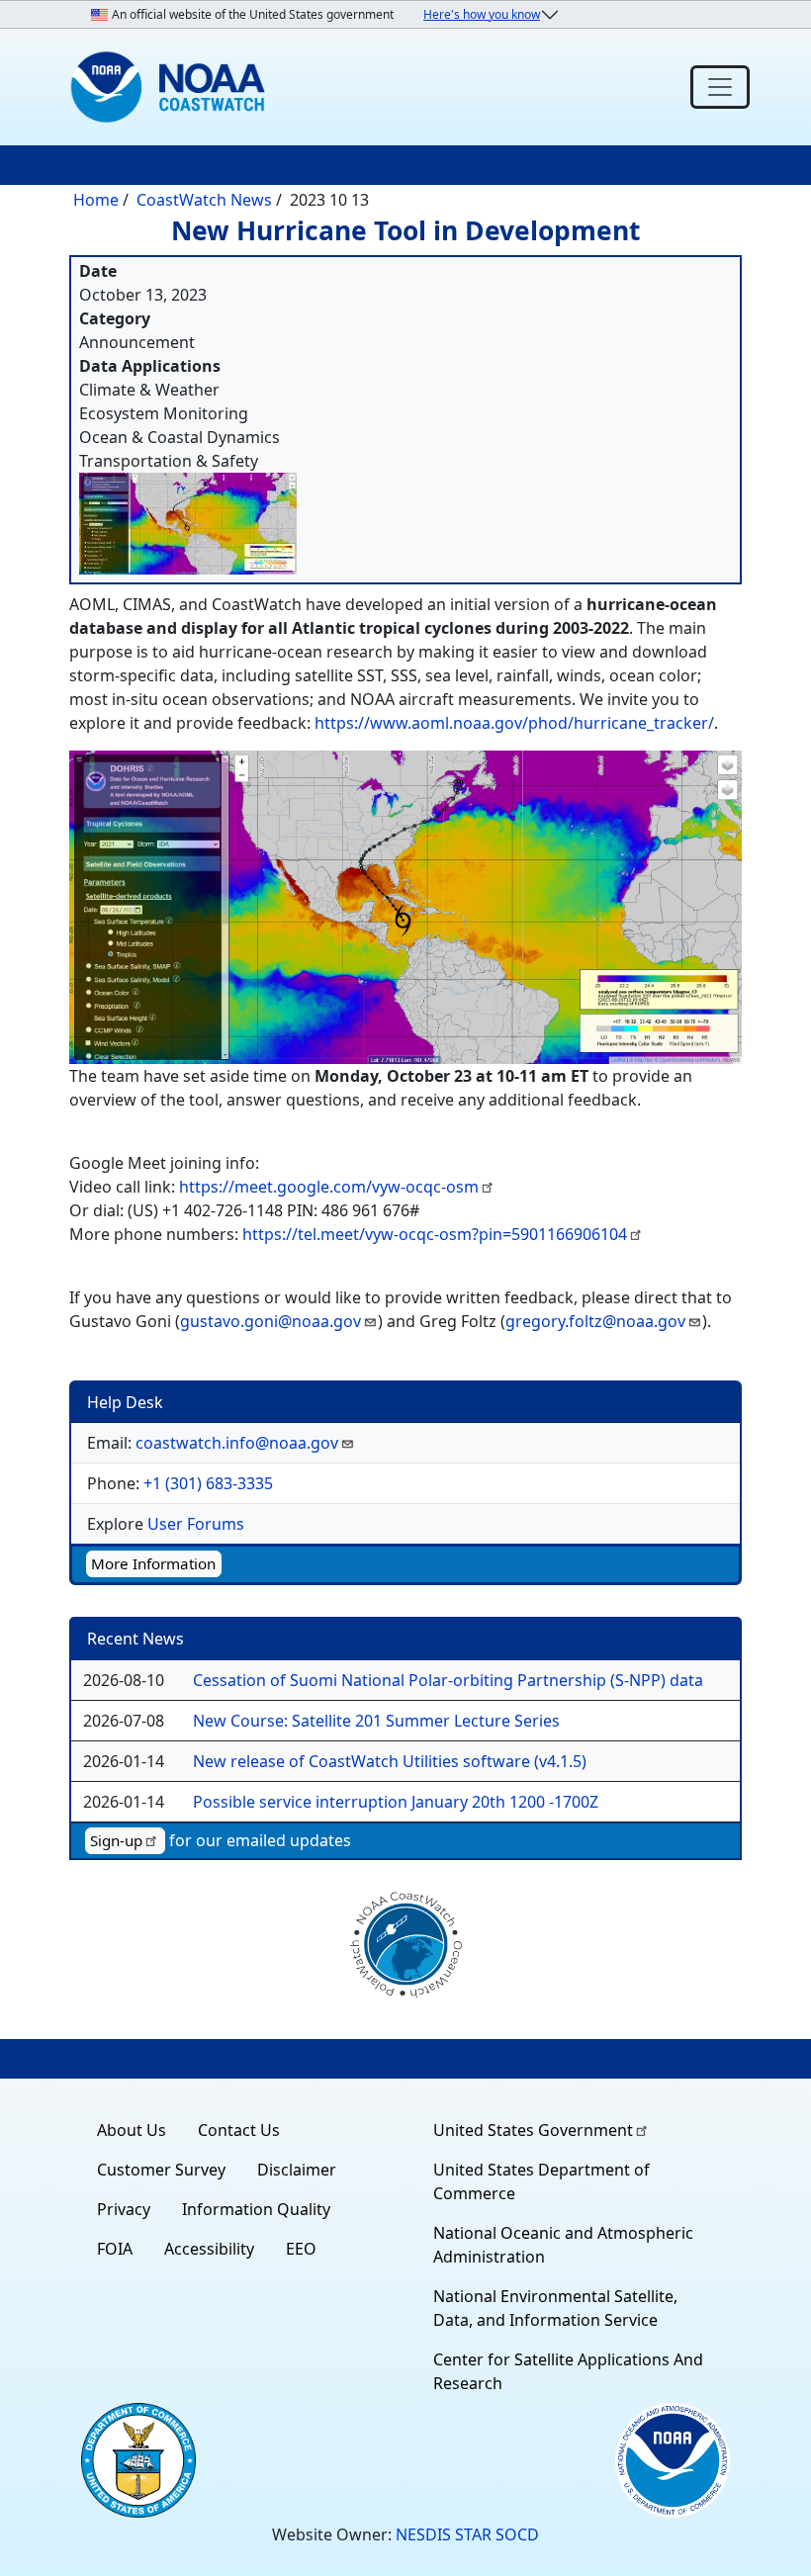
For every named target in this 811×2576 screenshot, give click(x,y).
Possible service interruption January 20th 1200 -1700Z (396, 1802)
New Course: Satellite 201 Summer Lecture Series (376, 1721)
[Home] (172, 87)
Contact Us (239, 2130)
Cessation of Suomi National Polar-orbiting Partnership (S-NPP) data (448, 1680)
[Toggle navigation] (720, 87)
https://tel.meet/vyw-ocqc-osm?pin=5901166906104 (435, 1234)
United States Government (533, 2130)
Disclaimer (297, 2170)
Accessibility (209, 2249)
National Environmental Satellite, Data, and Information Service (555, 2308)
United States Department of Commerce (541, 2181)
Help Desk (125, 1402)
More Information (153, 1563)
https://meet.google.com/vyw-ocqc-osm (329, 1187)
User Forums (196, 1524)
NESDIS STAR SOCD (467, 2534)
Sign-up (116, 1840)
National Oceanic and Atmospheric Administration (563, 2245)
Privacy (124, 2209)
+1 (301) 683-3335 (208, 1483)
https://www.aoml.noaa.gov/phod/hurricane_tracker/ (514, 723)
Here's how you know (482, 14)
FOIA (115, 2249)
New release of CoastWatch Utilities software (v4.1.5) (390, 1761)
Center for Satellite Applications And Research (568, 2371)
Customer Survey (161, 2170)
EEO (301, 2249)
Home (96, 200)
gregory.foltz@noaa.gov (595, 1321)
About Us (132, 2130)
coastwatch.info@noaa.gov (237, 1443)
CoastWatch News (204, 200)
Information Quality (256, 2209)
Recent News (135, 1639)
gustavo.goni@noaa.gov (270, 1321)
